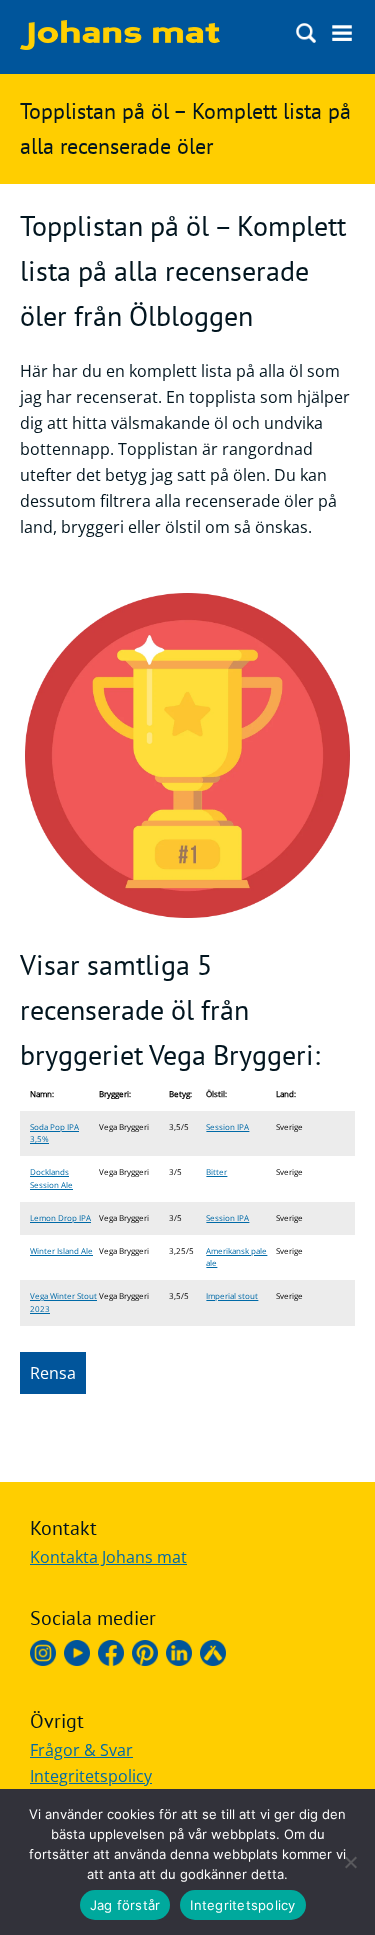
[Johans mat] (120, 44)
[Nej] (350, 1862)
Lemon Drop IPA (60, 1217)
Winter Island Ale (61, 1250)
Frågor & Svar (81, 1750)
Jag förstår (125, 1905)
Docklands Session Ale (51, 1178)
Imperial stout (232, 1295)
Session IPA (227, 1126)
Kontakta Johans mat (108, 1557)
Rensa (53, 1373)
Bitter (216, 1171)
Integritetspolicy (91, 1776)
